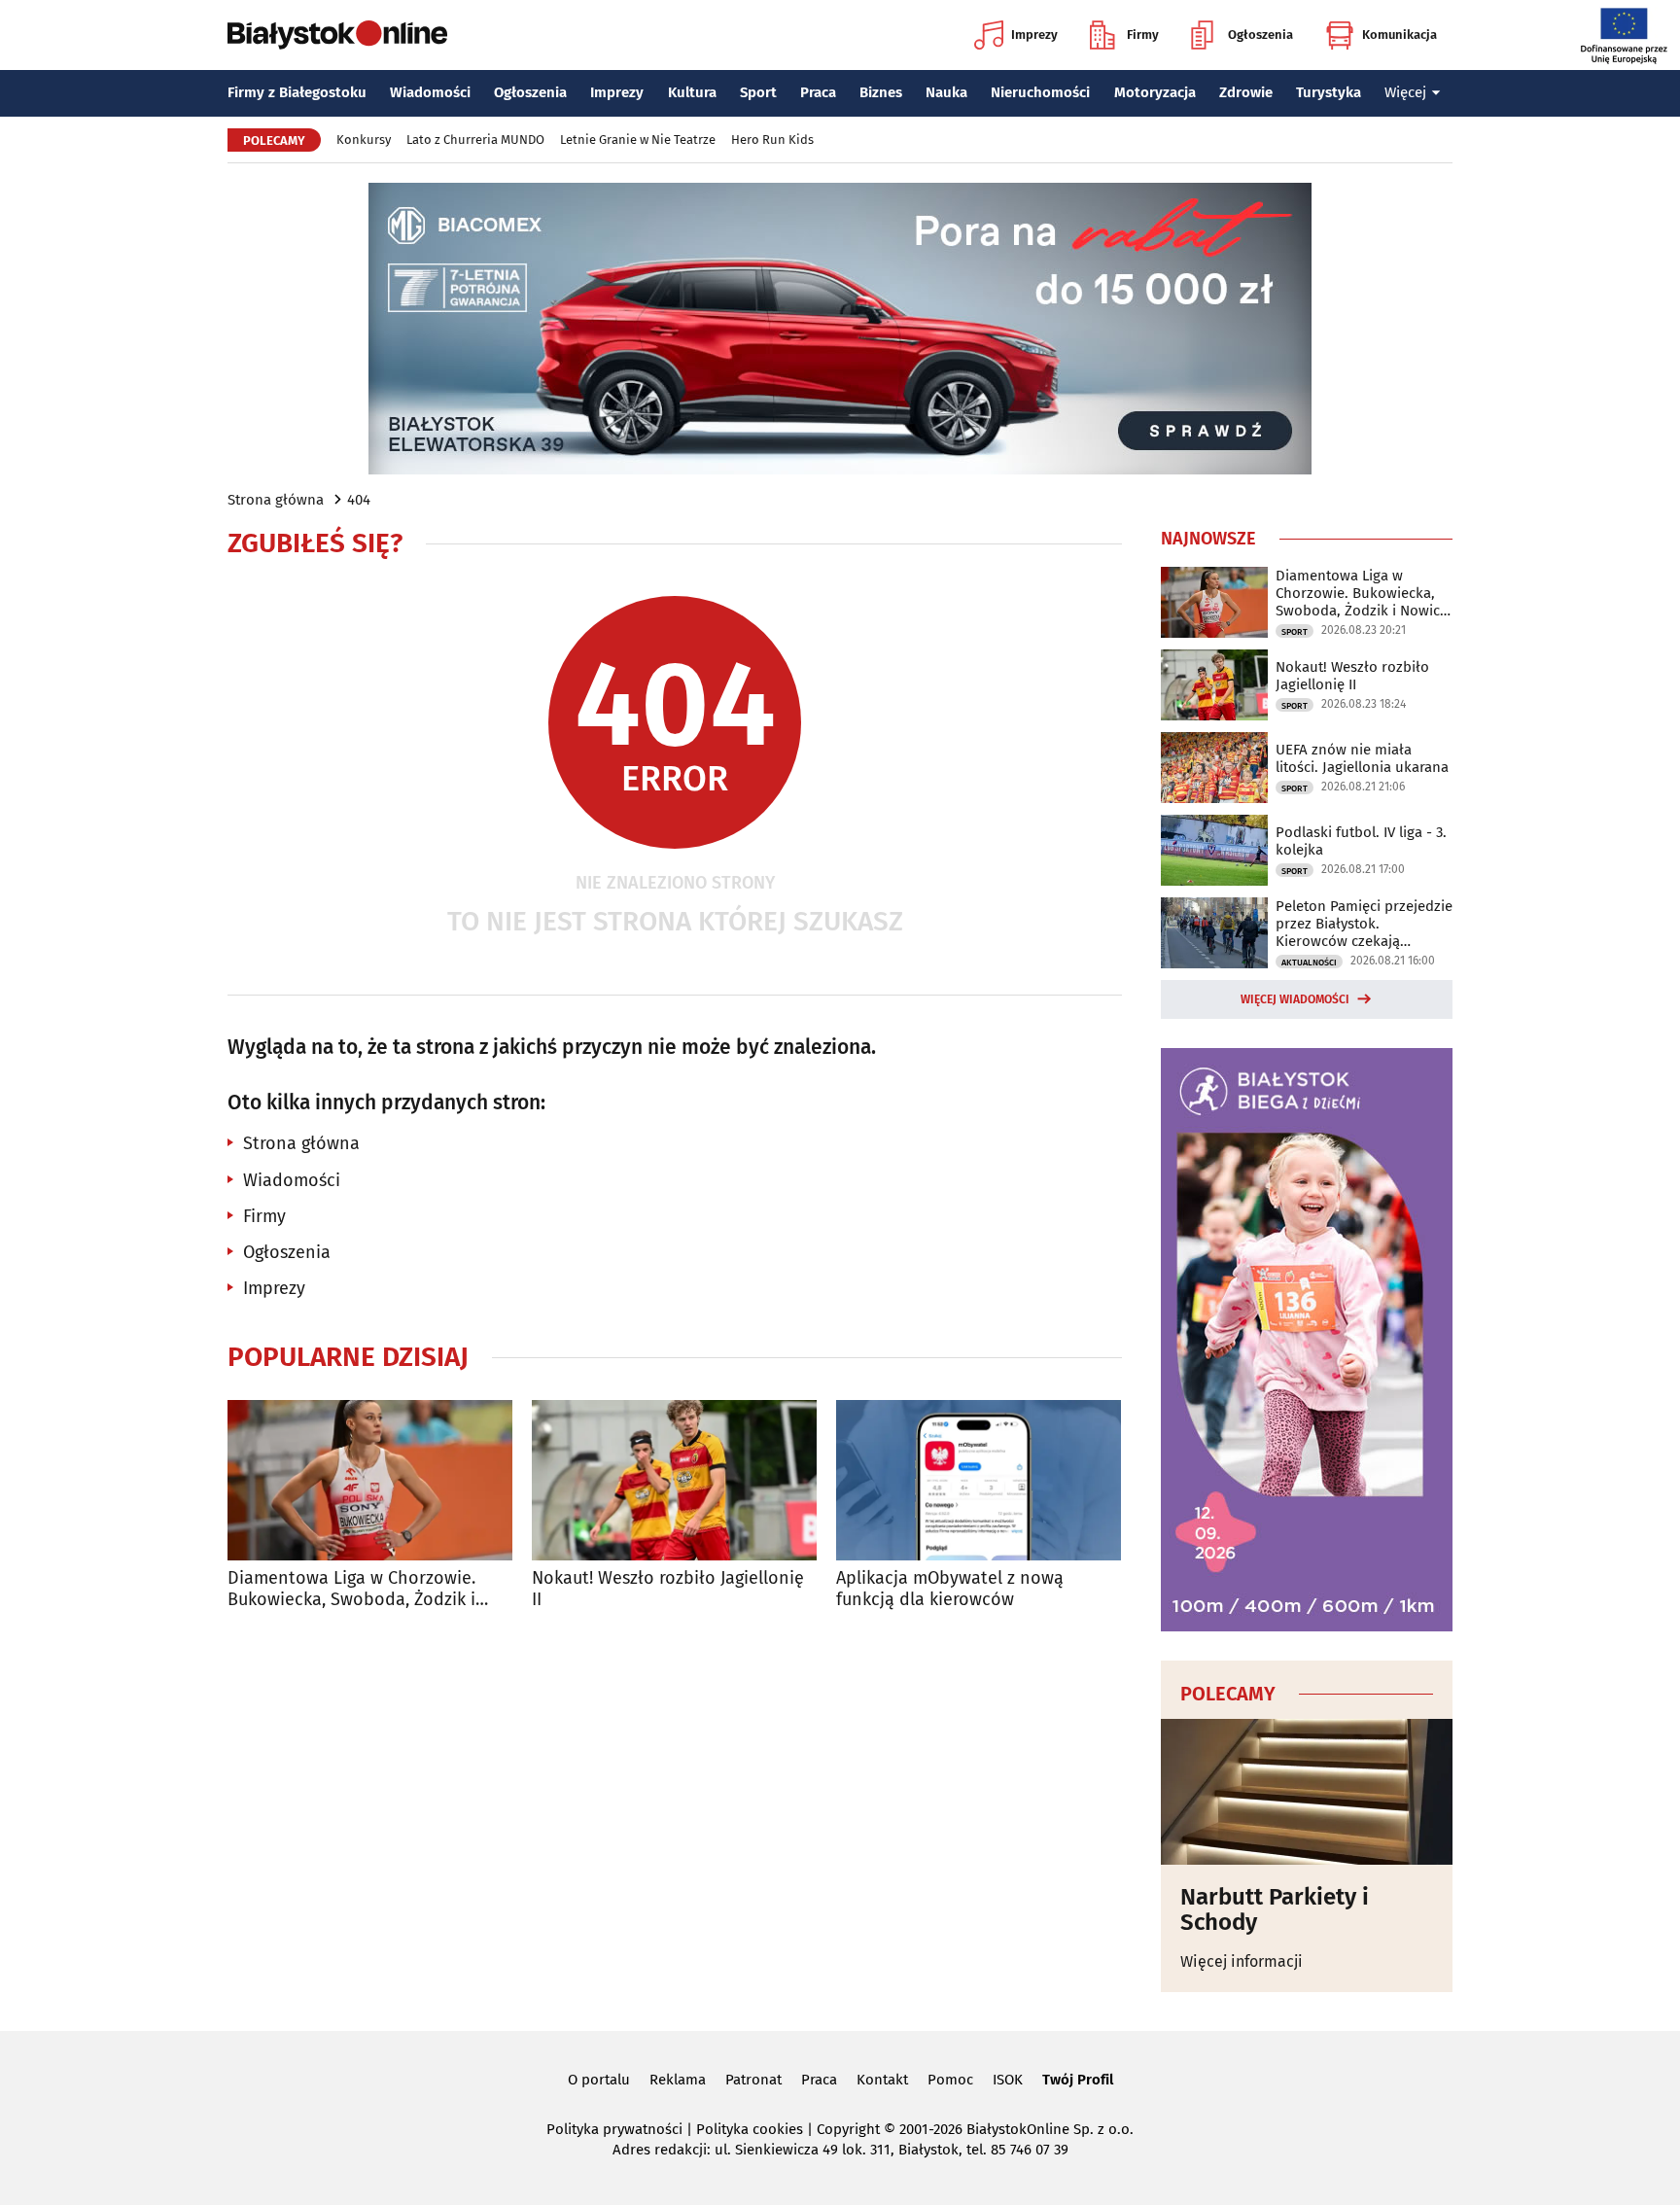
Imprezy (1034, 35)
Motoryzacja (1155, 92)
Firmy (1143, 35)
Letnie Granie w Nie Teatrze (638, 140)
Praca (818, 92)
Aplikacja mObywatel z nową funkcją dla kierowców (950, 1589)
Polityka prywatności (614, 2129)
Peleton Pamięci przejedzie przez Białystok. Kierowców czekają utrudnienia (1364, 924)
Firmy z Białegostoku (297, 92)
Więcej (1405, 92)
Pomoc (950, 2080)
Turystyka (1329, 92)
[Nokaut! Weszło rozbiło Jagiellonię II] (674, 1480)
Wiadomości (430, 92)
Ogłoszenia (1260, 35)
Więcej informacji (1242, 1961)
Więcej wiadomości (1295, 999)
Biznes (881, 92)
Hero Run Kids (772, 140)
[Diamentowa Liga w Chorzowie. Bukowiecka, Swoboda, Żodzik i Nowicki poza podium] (370, 1480)
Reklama (678, 2080)
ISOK (1008, 2080)
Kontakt (882, 2080)
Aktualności (1309, 962)
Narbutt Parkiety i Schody (1275, 1910)
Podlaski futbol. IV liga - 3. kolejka (1361, 841)
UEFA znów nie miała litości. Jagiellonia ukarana (1362, 758)
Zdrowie (1246, 92)
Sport (758, 92)
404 (359, 500)
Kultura (692, 92)
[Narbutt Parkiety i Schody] (1307, 1792)
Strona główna (276, 500)
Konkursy (364, 140)
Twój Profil (1078, 2080)
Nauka (946, 92)
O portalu (599, 2080)
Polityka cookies (750, 2129)
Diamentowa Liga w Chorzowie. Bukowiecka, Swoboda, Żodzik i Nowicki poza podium (351, 1589)
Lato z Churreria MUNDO (475, 140)
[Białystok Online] (337, 35)
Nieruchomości (1040, 92)
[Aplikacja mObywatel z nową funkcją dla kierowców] (979, 1480)
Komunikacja (1400, 35)
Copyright (848, 2129)
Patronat (753, 2080)
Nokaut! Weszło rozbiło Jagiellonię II (668, 1589)
